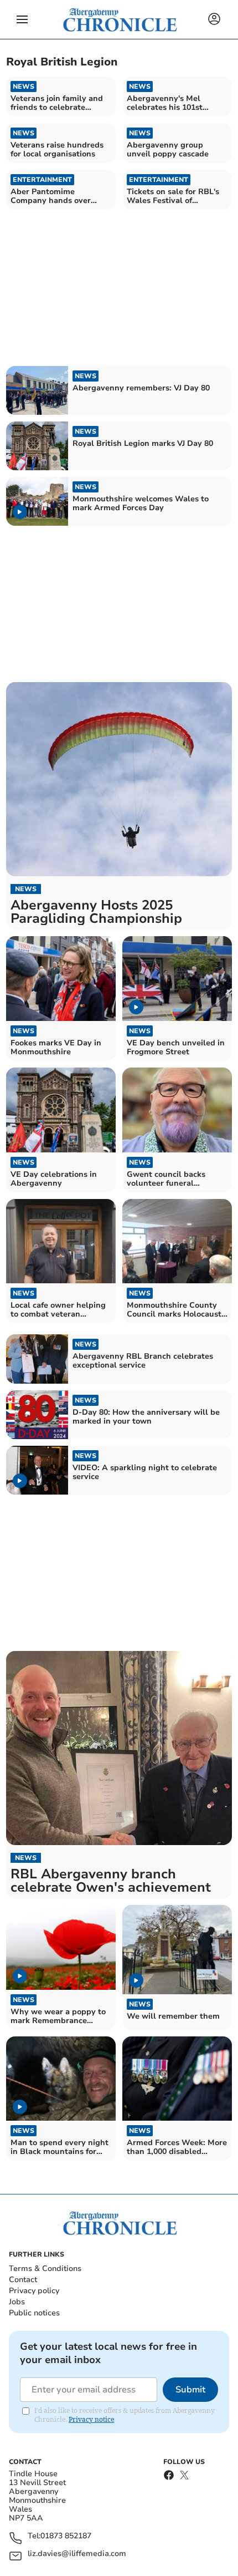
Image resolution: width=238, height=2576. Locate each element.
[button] (22, 19)
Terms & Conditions (45, 2268)
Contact (23, 2280)
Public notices (34, 2313)
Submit (190, 2390)
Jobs (17, 2302)
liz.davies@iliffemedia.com (77, 2554)
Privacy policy (34, 2291)
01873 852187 (66, 2536)
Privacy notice (91, 2419)
